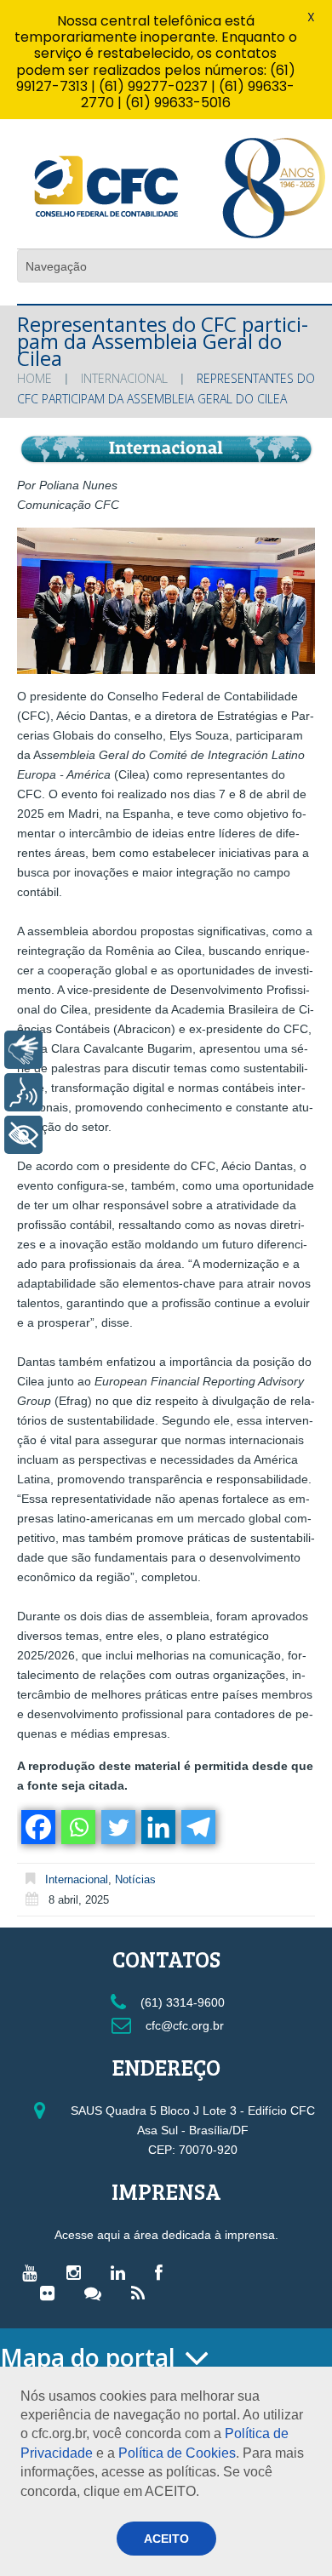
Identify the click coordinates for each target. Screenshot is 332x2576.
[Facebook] (37, 1827)
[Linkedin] (157, 1827)
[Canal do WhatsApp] (97, 2293)
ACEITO (166, 2539)
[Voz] (23, 1092)
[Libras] (23, 1050)
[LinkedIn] (122, 2272)
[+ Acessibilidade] (23, 1135)
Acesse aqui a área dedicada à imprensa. (166, 2235)
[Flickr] (52, 2293)
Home (34, 378)
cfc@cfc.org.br (183, 2025)
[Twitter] (117, 1827)
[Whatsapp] (77, 1827)
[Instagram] (78, 2272)
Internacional (124, 378)
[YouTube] (34, 2272)
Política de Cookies (177, 2453)
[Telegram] (197, 1827)
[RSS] (142, 2293)
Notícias (135, 1879)
